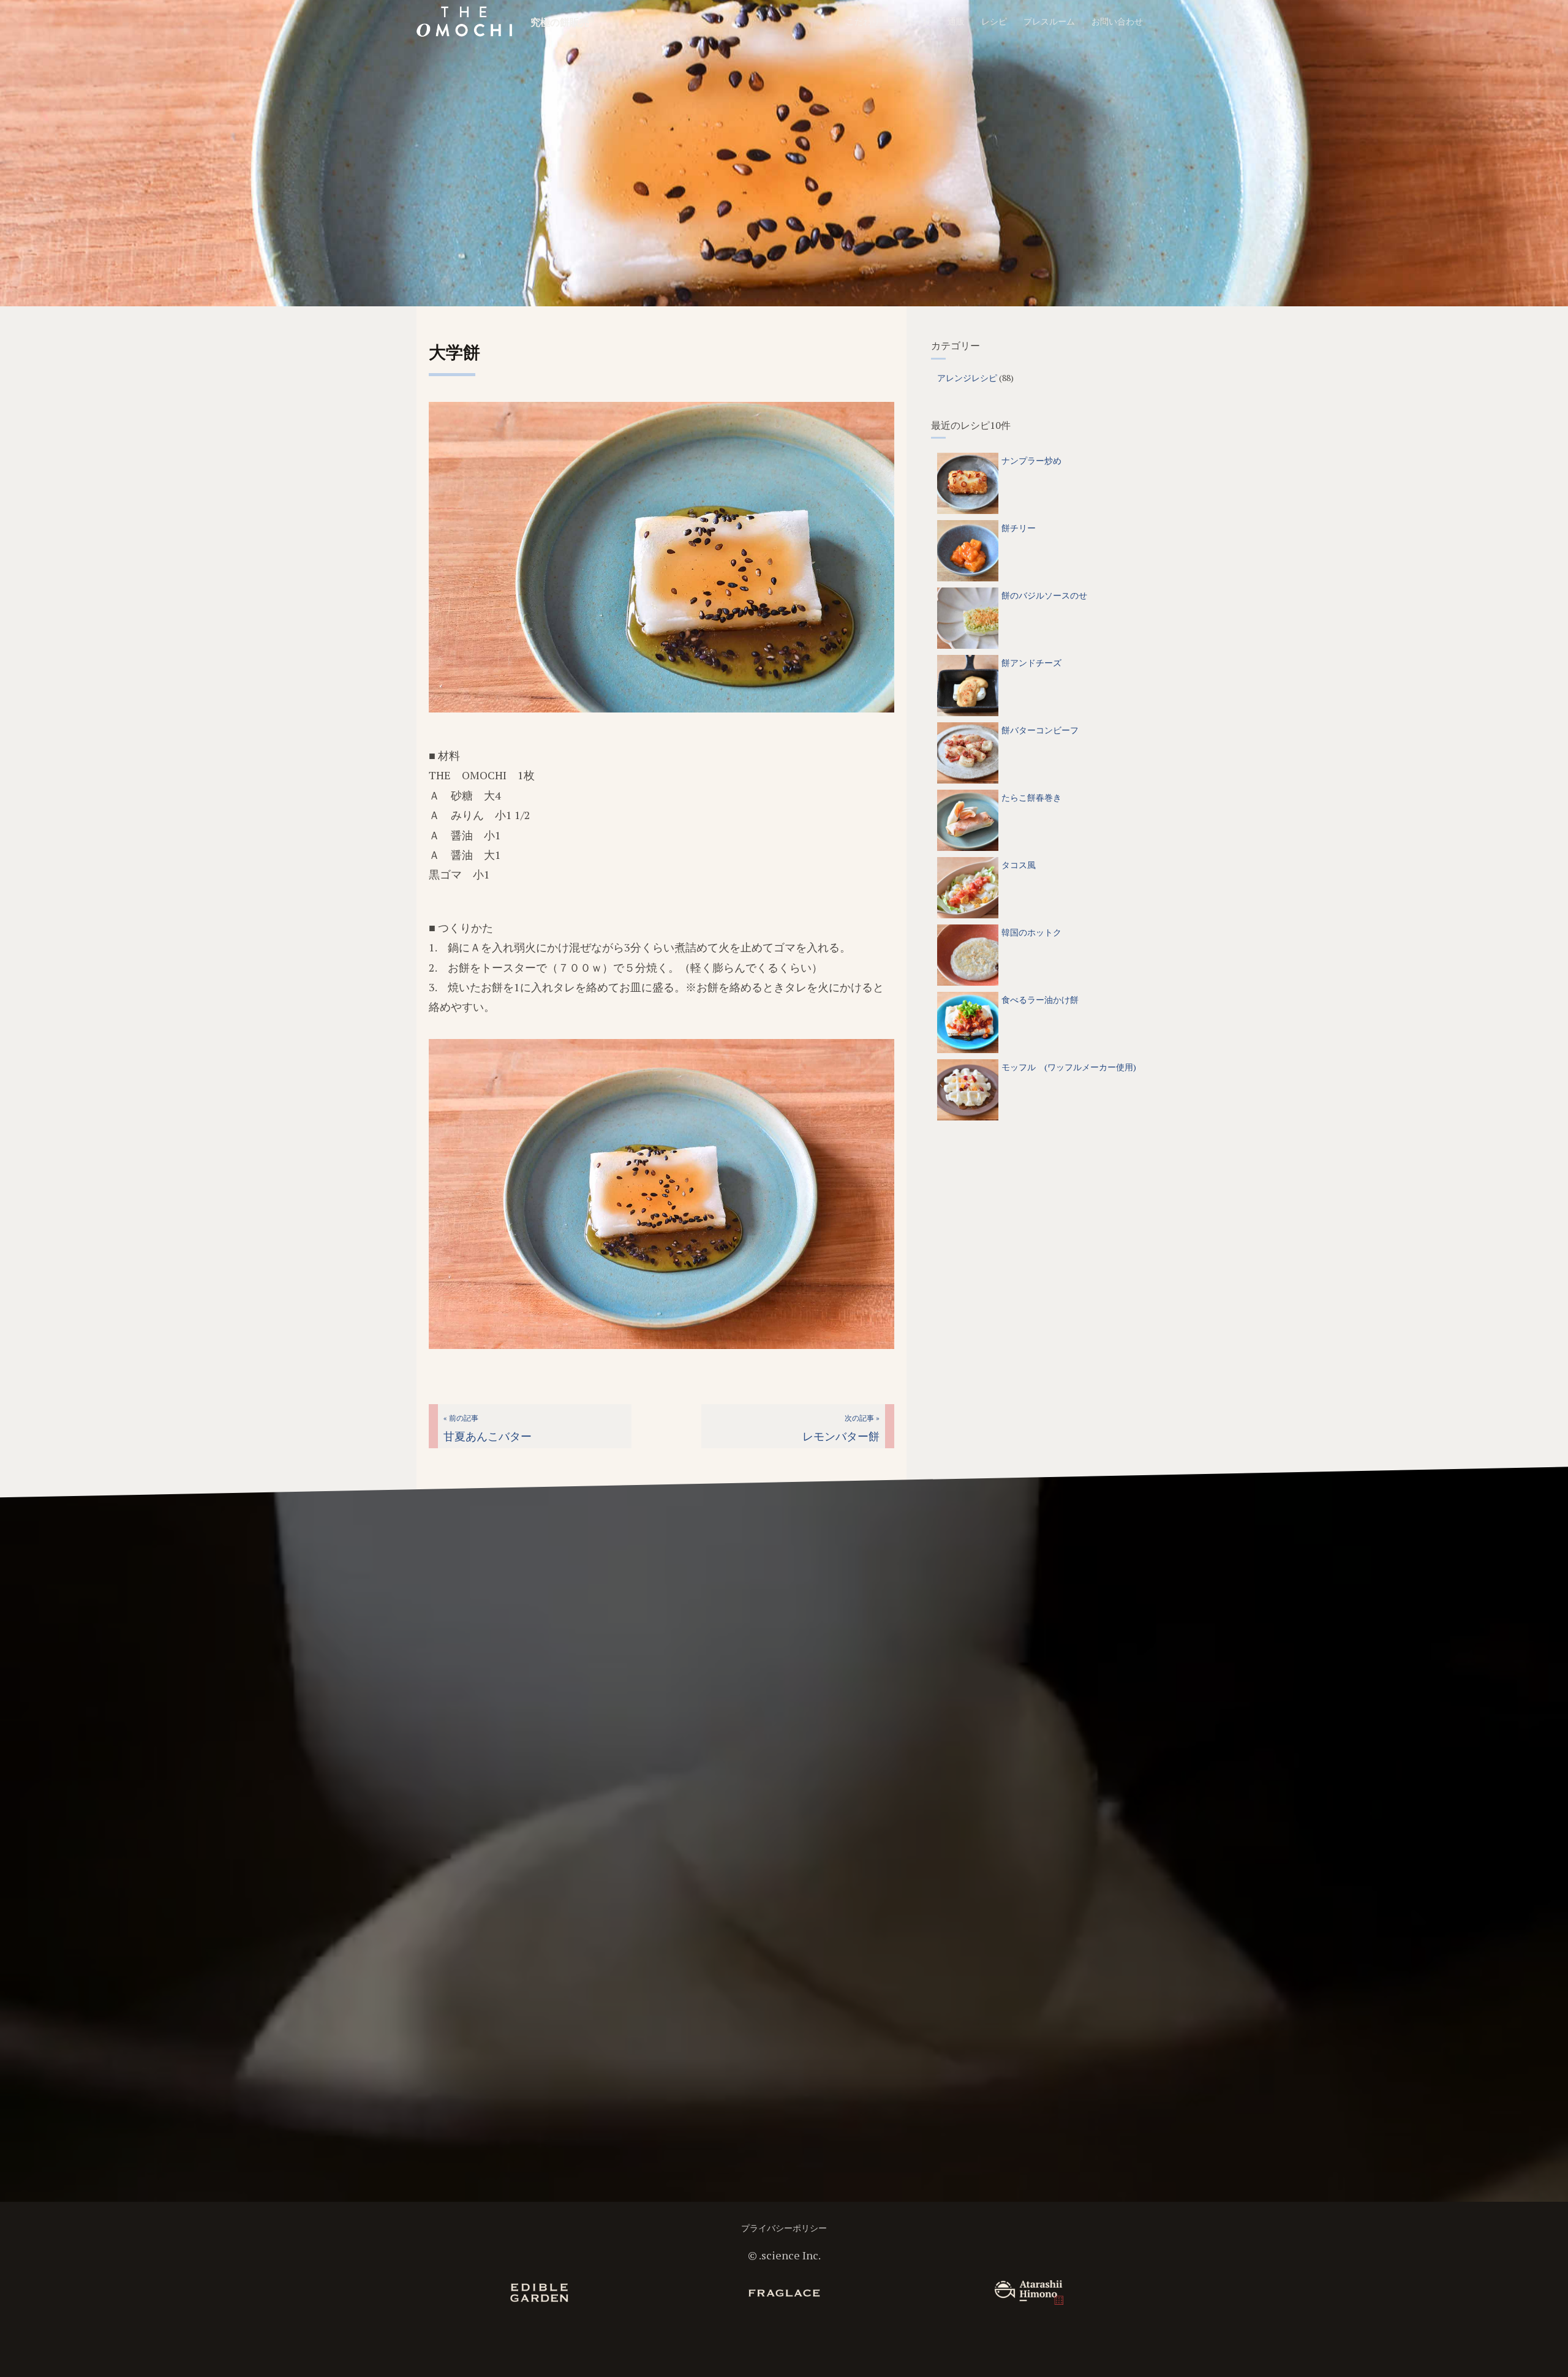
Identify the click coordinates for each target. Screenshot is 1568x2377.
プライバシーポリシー (784, 2228)
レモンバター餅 (841, 1428)
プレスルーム (1049, 21)
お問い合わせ (1117, 21)
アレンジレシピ (967, 378)
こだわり (863, 21)
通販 (956, 21)
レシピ (994, 21)
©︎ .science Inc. (784, 2255)
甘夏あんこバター (488, 1428)
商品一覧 (914, 21)
